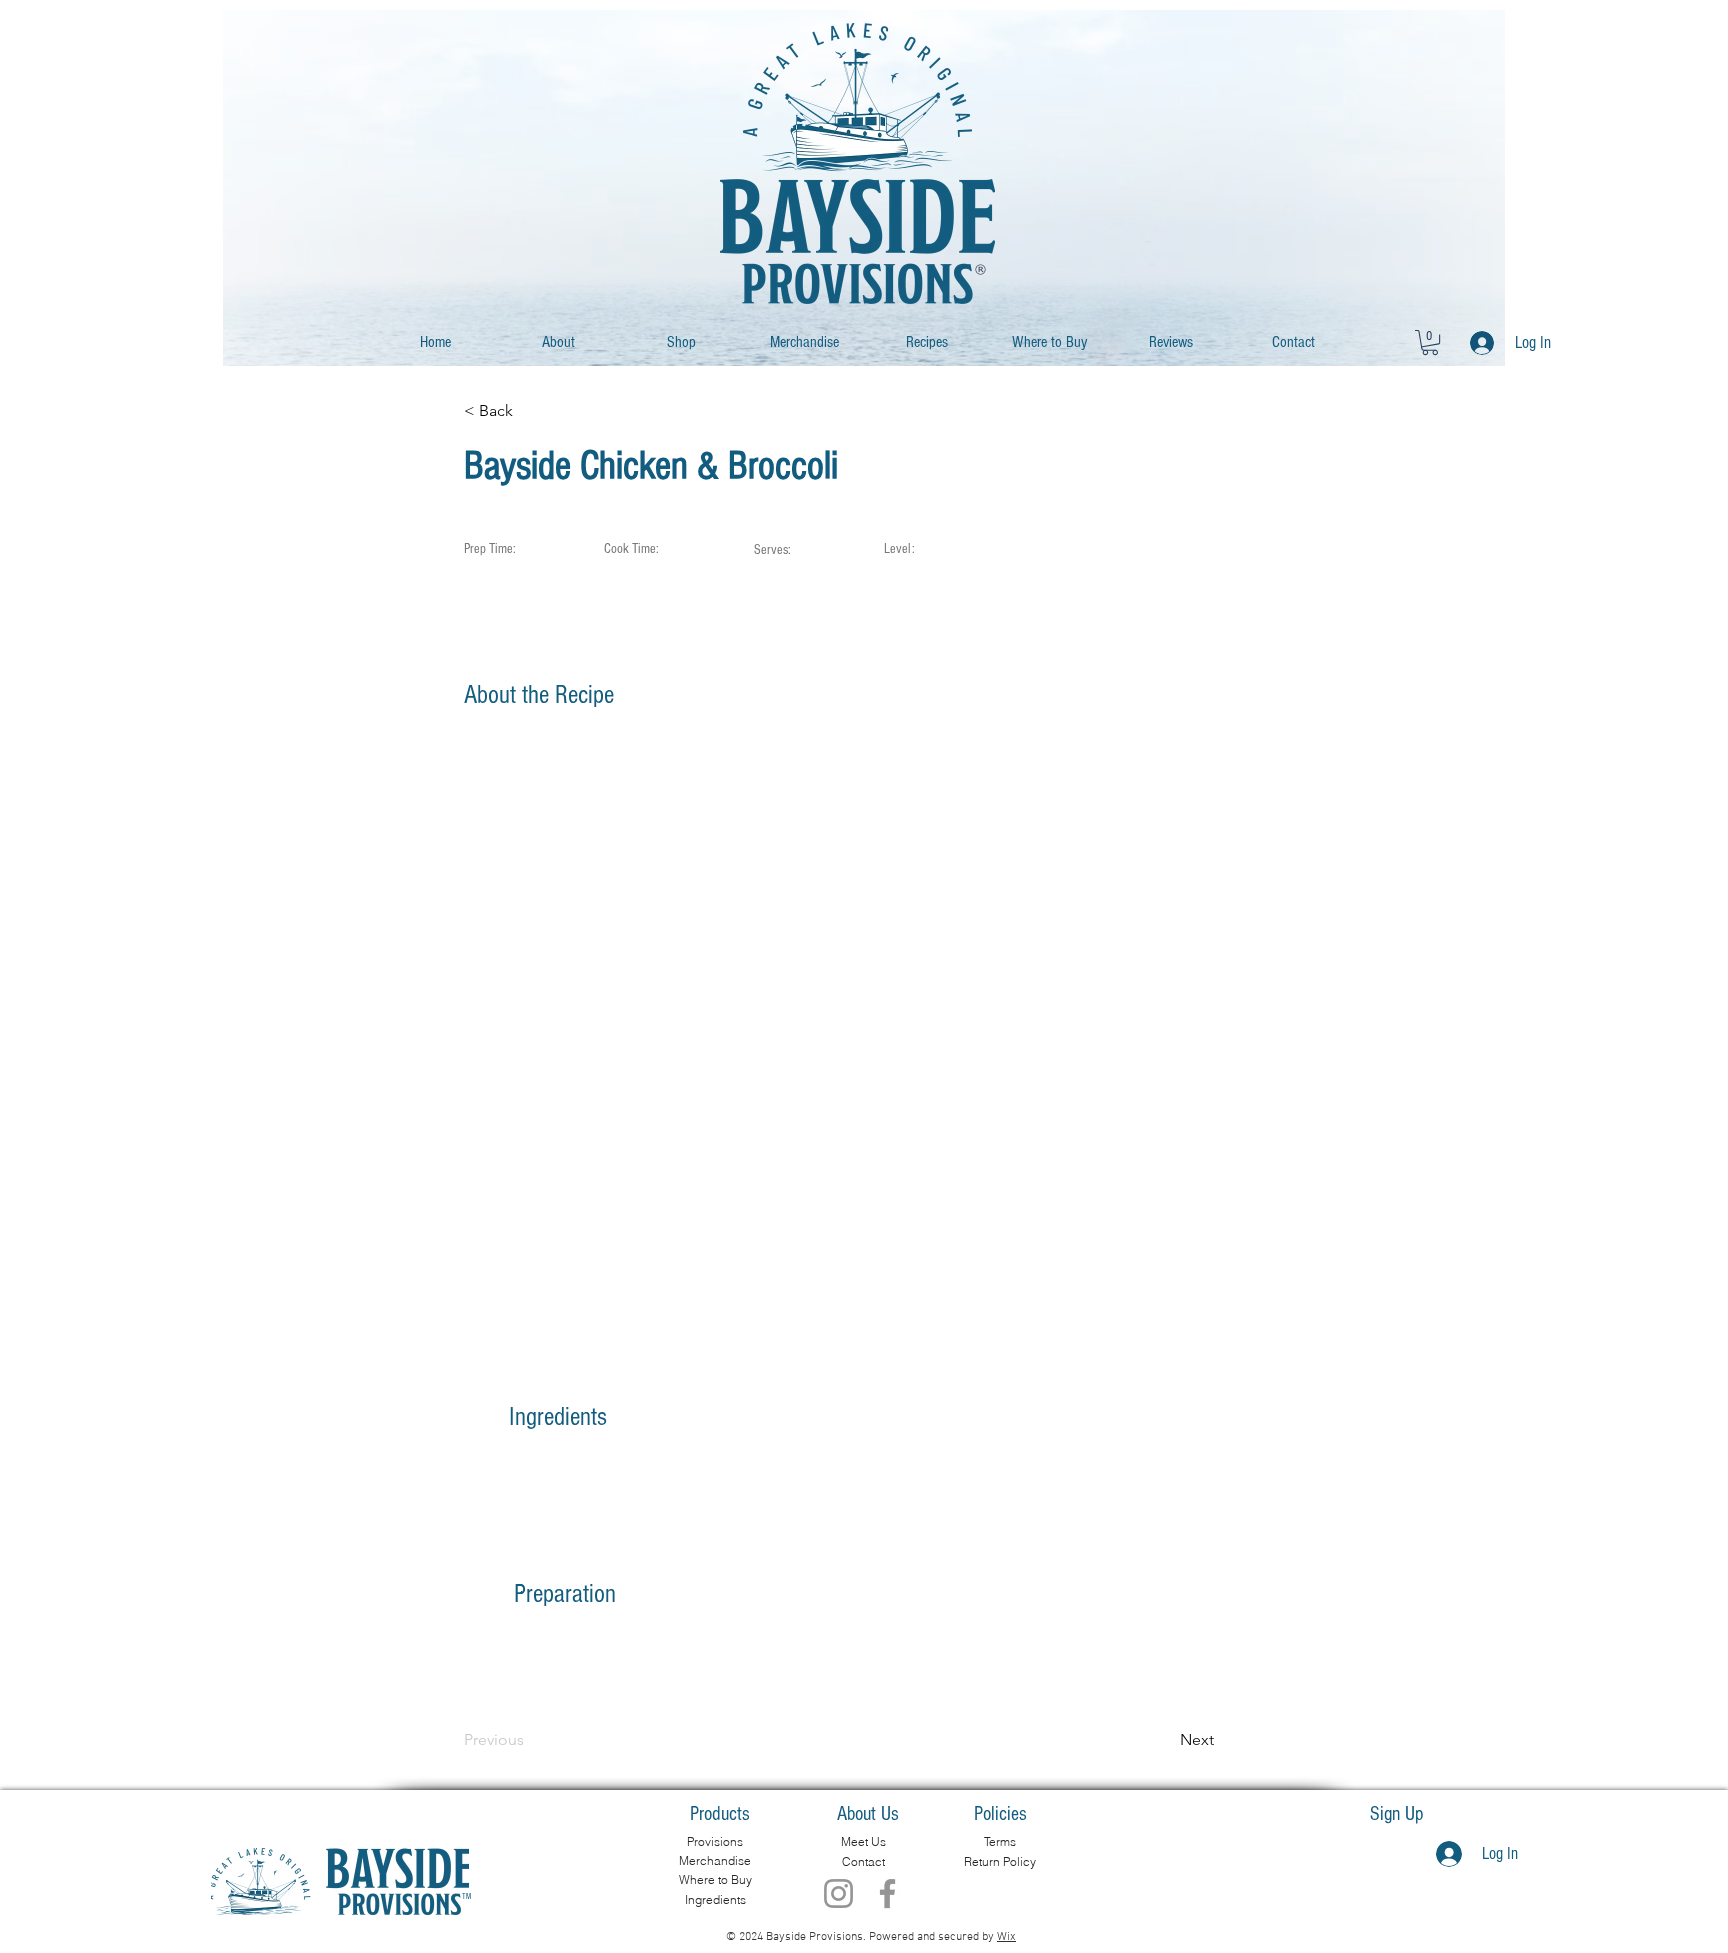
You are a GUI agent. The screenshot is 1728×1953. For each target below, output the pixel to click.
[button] (1430, 342)
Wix (1006, 1937)
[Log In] (1477, 343)
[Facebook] (887, 1893)
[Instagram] (838, 1893)
